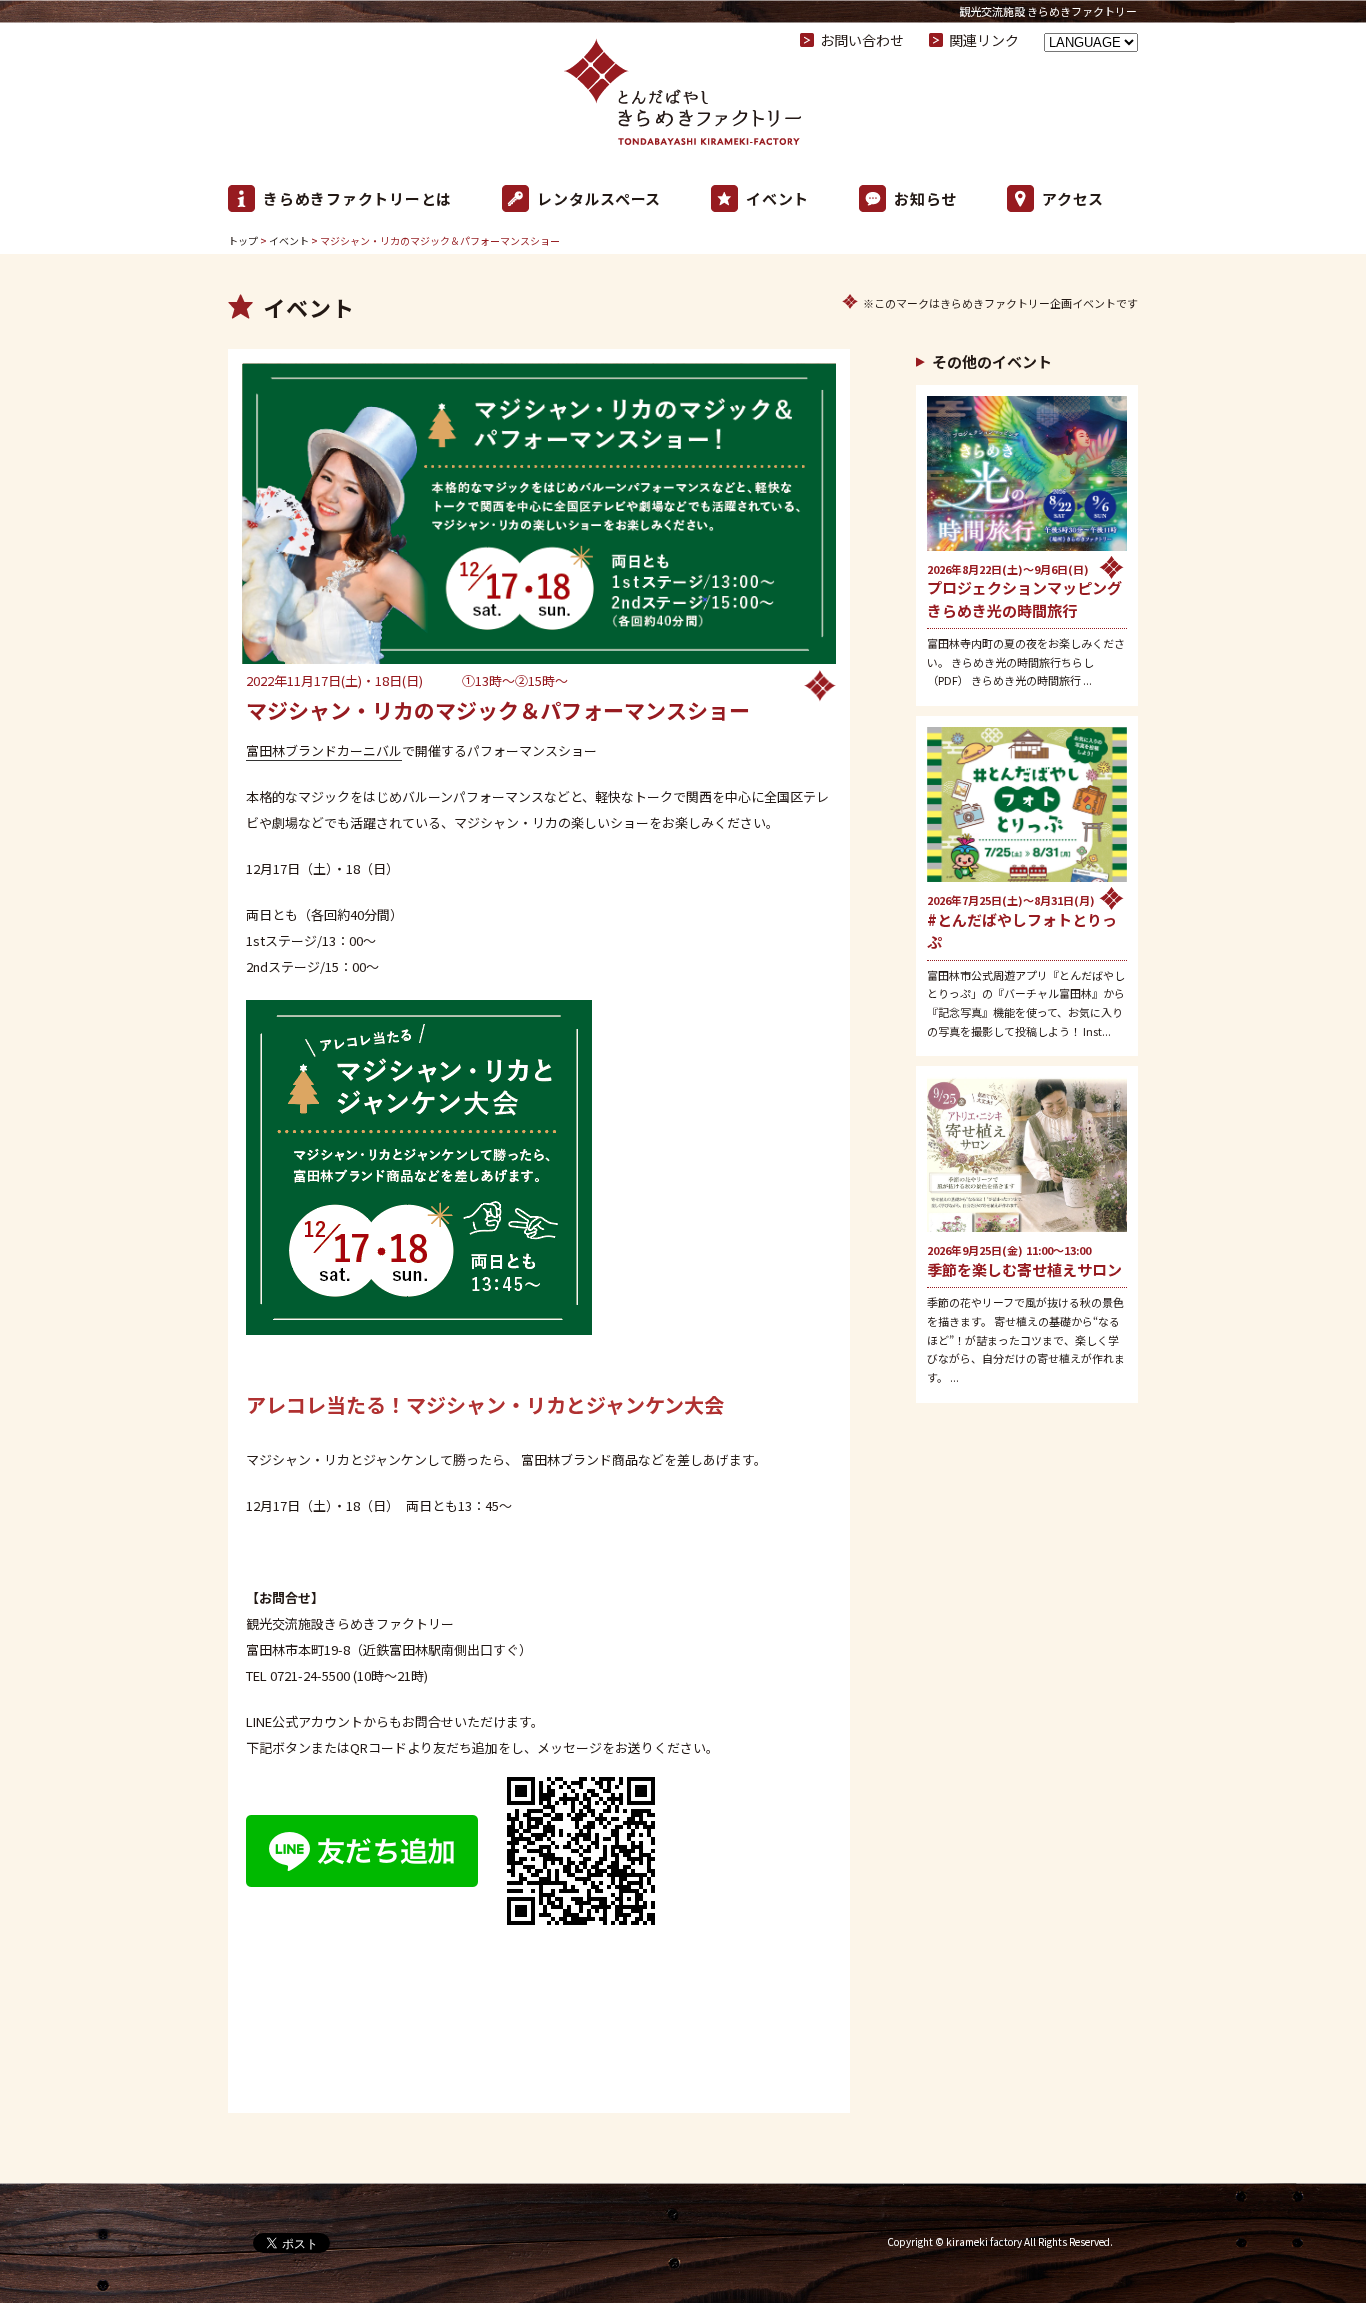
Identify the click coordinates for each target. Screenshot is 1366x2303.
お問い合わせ (862, 40)
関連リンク (984, 40)
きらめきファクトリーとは (357, 198)
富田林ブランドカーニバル (324, 750)
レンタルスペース (599, 198)
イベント (777, 198)
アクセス (1073, 198)
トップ (243, 240)
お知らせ (925, 198)
